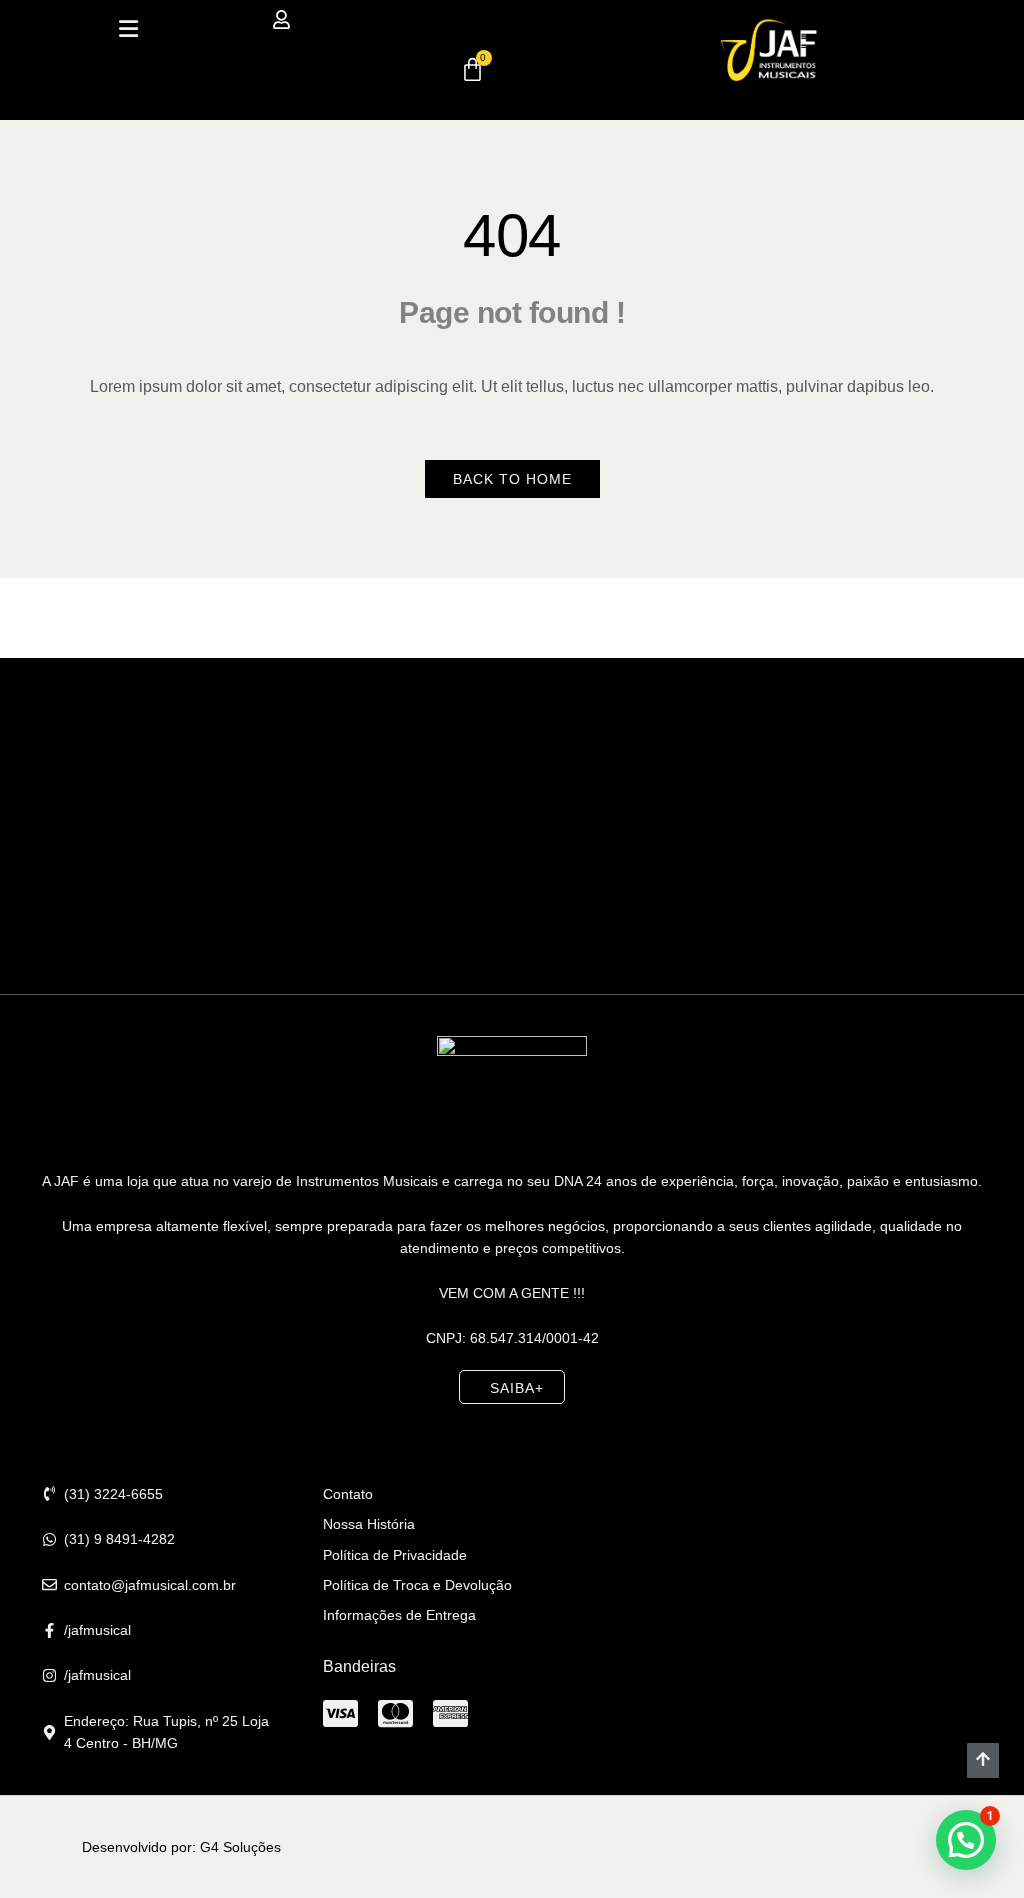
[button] (128, 28)
